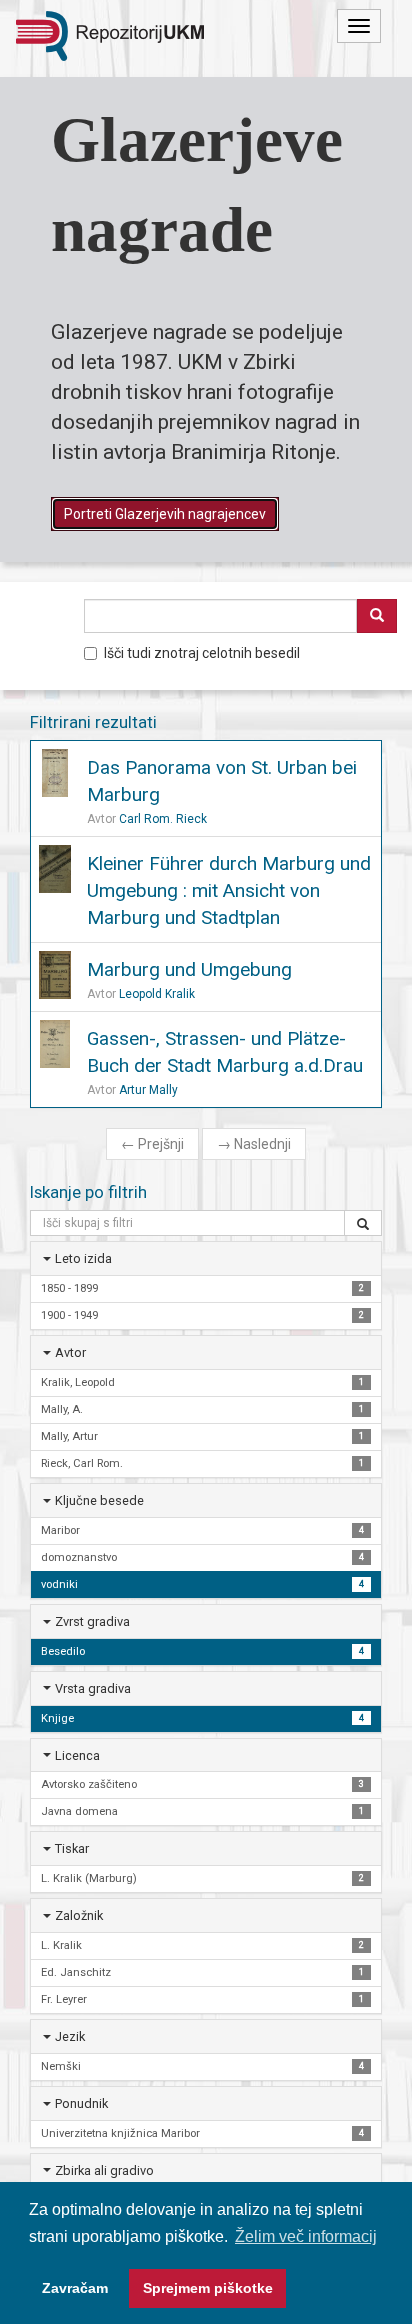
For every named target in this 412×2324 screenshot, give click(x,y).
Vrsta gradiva (93, 1688)
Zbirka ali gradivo (104, 2170)
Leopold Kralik (157, 994)
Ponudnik (81, 2103)
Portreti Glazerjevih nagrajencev (165, 514)
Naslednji (254, 1144)
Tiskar (72, 1848)
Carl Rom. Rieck (163, 819)
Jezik (70, 2036)
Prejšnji (152, 1144)
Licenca (77, 1755)
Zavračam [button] (75, 2288)
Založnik (79, 1915)
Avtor (70, 1352)
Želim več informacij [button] (306, 2236)
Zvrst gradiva (92, 1621)
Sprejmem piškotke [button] (208, 2288)
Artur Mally (148, 1090)
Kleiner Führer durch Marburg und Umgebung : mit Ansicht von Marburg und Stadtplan (229, 890)
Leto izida (83, 1258)
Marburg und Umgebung (189, 969)
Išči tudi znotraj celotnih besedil (202, 653)
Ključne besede (99, 1500)
